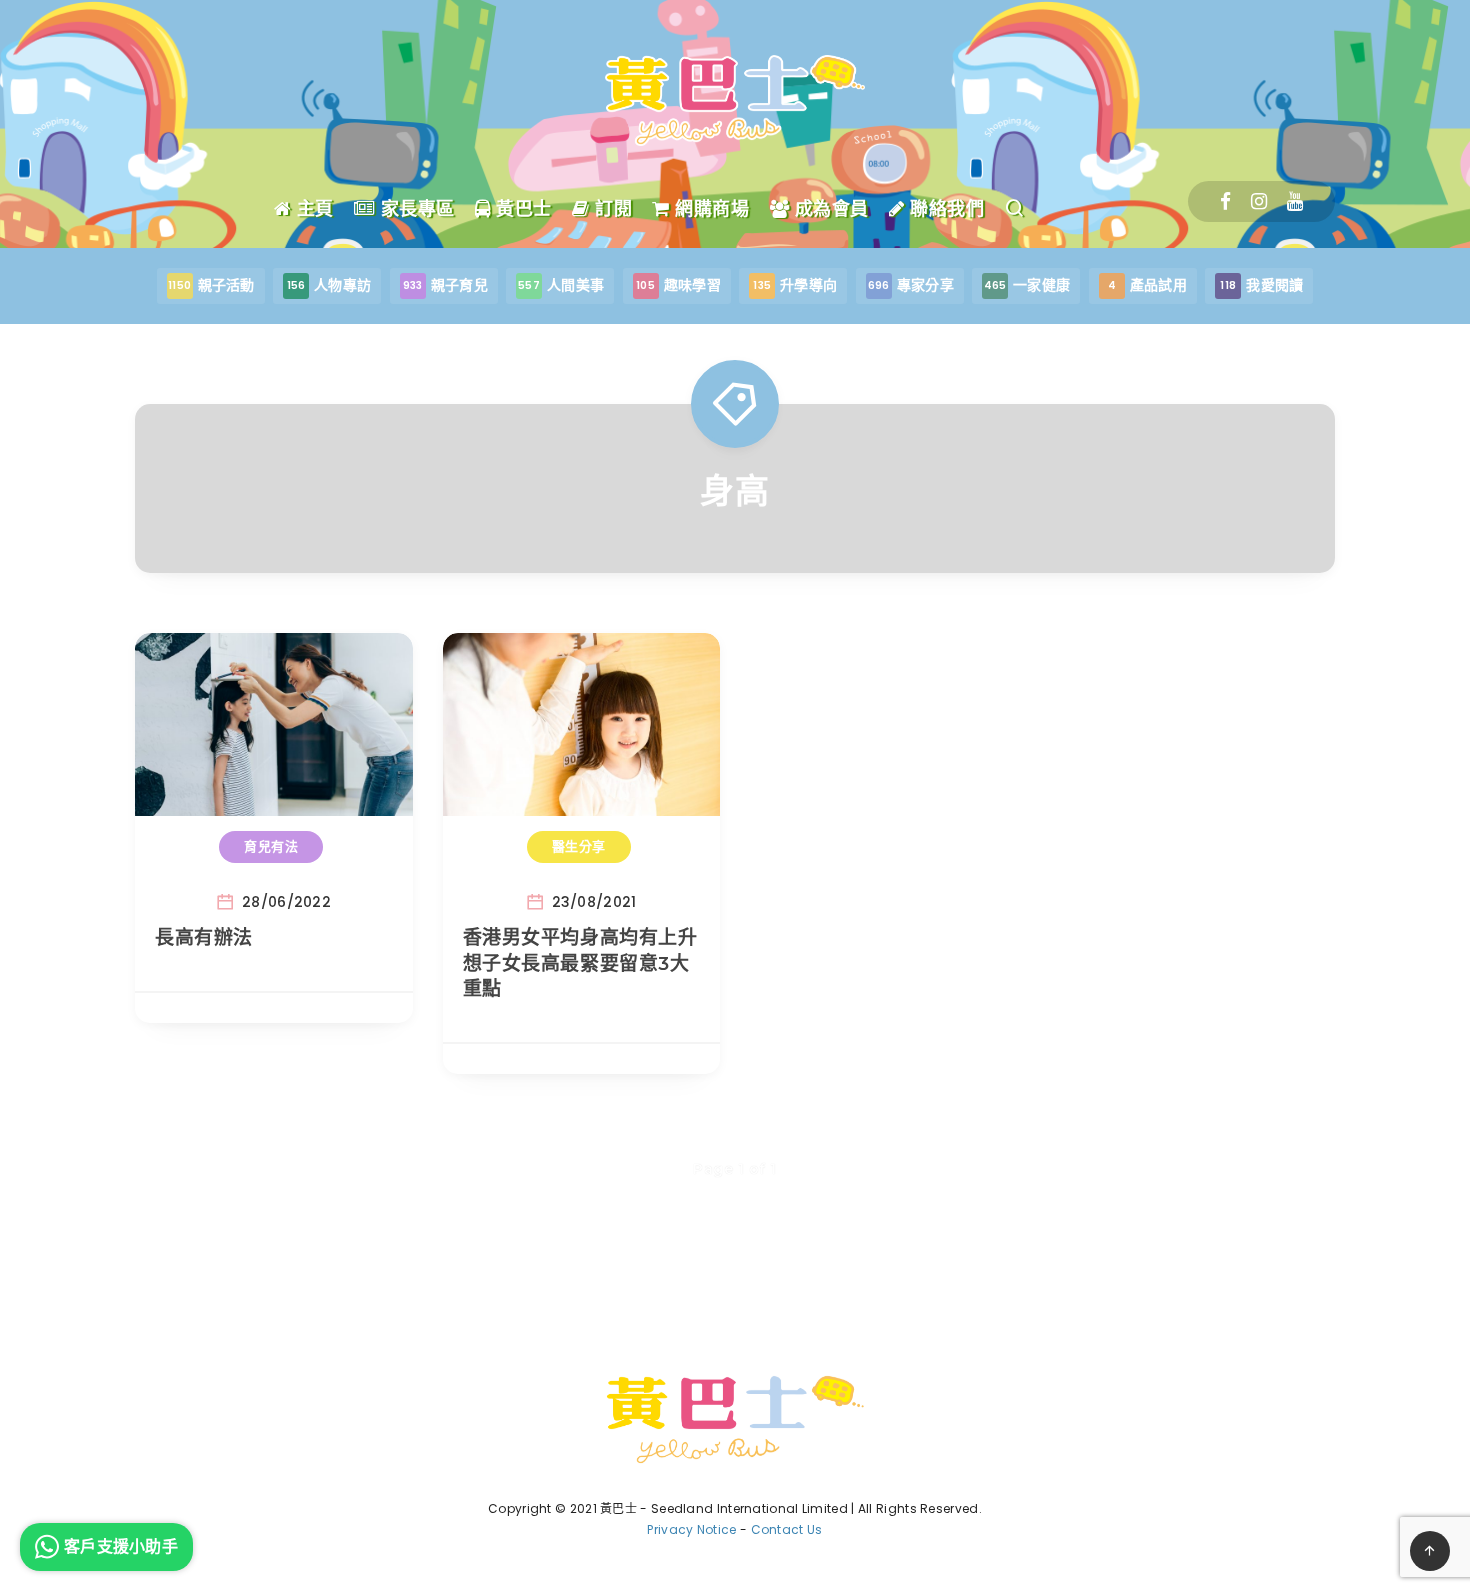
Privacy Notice (691, 1529)
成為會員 (829, 209)
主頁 (312, 209)
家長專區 (415, 209)
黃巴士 (521, 209)
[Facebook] (1225, 201)
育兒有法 (271, 846)
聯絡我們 (944, 209)
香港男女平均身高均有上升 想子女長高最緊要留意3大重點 (580, 963)
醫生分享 (579, 846)
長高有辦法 (204, 937)
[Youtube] (1295, 201)
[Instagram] (1259, 201)
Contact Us (787, 1529)
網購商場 (709, 209)
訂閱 (611, 209)
